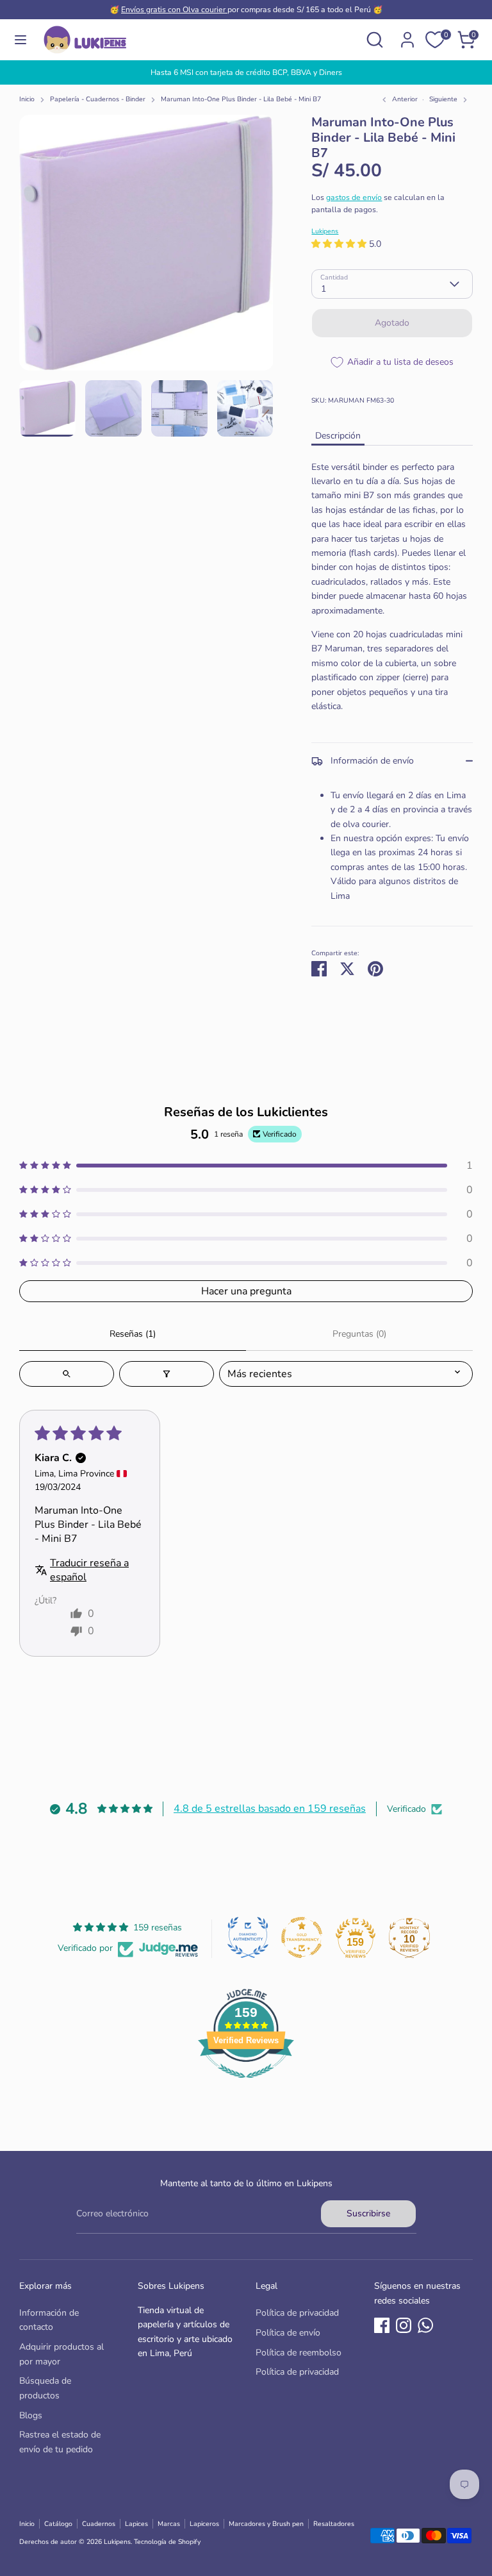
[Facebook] (382, 2325)
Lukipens (325, 231)
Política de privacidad (297, 2313)
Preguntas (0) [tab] (359, 1334)
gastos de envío (354, 197)
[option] (246, 72)
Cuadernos (99, 2524)
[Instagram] (404, 2325)
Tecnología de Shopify (167, 2542)
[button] (340, 244)
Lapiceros (204, 2524)
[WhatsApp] (425, 2325)
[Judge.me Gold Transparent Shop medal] (302, 1937)
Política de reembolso (299, 2353)
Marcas (169, 2524)
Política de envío (288, 2333)
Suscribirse (368, 2213)
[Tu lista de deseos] (435, 40)
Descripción (338, 436)
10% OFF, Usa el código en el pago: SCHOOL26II (246, 72)
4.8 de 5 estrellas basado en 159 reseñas (270, 1809)
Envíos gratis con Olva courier (174, 10)
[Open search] (67, 1374)
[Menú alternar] (20, 40)
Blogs (31, 2415)
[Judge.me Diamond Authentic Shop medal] (248, 1937)
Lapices (136, 2524)
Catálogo (58, 2524)
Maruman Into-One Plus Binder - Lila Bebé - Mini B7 (241, 99)
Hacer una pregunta (246, 1291)
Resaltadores (334, 2524)
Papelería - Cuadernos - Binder (98, 99)
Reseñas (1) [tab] (133, 1334)
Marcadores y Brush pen (266, 2524)
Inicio (27, 99)
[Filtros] (167, 1374)
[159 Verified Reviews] (246, 2085)
